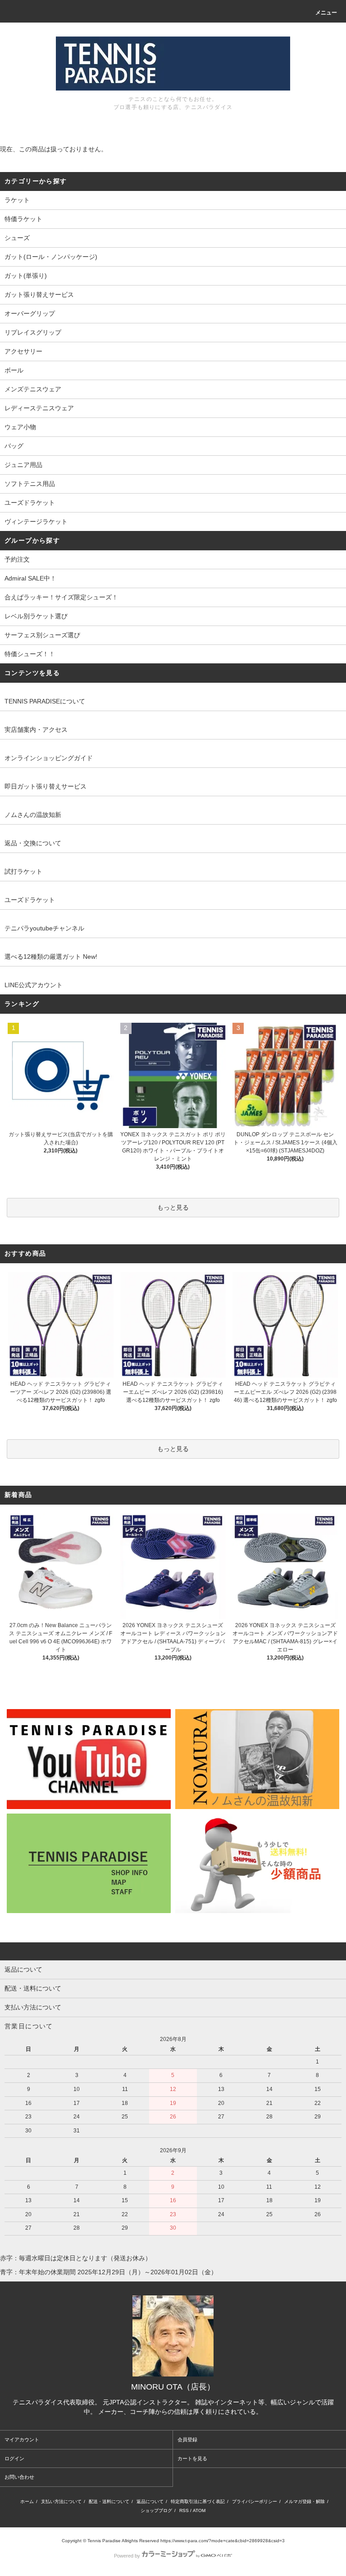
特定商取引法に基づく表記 (198, 2501)
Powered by (127, 2556)
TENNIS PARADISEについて (45, 701)
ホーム (27, 2501)
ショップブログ (156, 2510)
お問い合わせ (19, 2477)
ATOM (199, 2510)
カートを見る (192, 2458)
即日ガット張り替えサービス (46, 786)
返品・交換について (33, 843)
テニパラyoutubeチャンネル (44, 928)
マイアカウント (22, 2440)
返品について (150, 2501)
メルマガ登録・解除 (305, 2501)
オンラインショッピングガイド (49, 758)
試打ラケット (23, 871)
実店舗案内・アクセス (36, 730)
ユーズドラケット (30, 900)
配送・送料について (109, 2501)
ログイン (14, 2458)
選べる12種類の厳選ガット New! (51, 957)
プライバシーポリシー (255, 2501)
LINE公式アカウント (34, 985)
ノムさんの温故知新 (33, 815)
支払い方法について (61, 2501)
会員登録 (187, 2440)
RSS (184, 2510)
